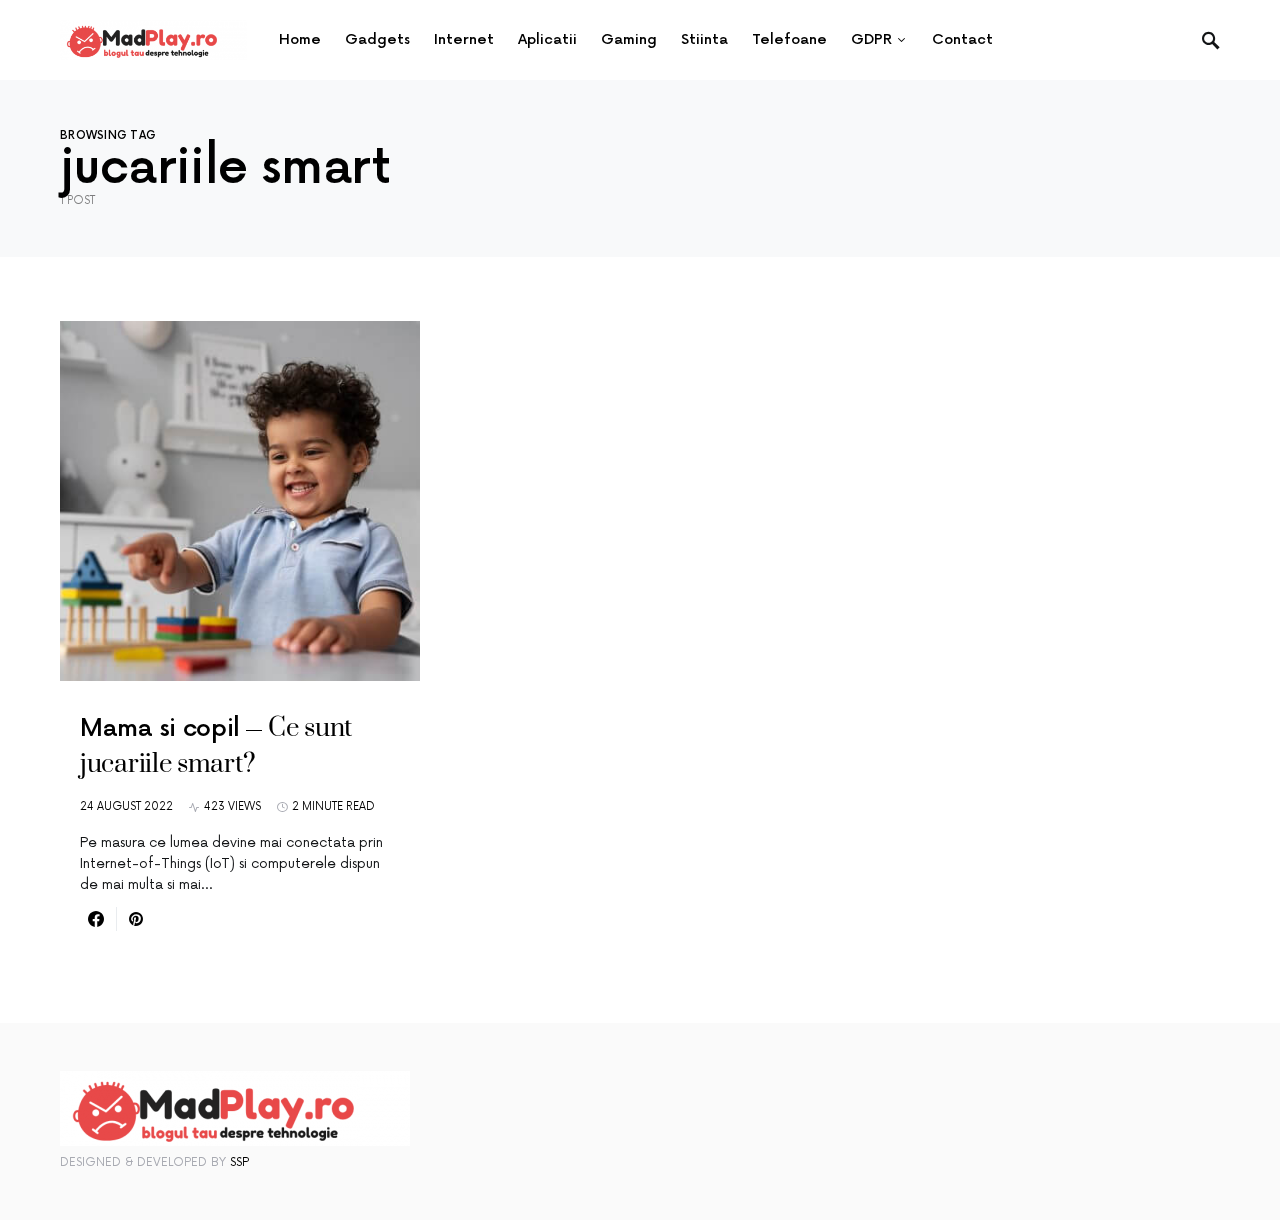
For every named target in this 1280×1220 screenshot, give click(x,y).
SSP (239, 1162)
